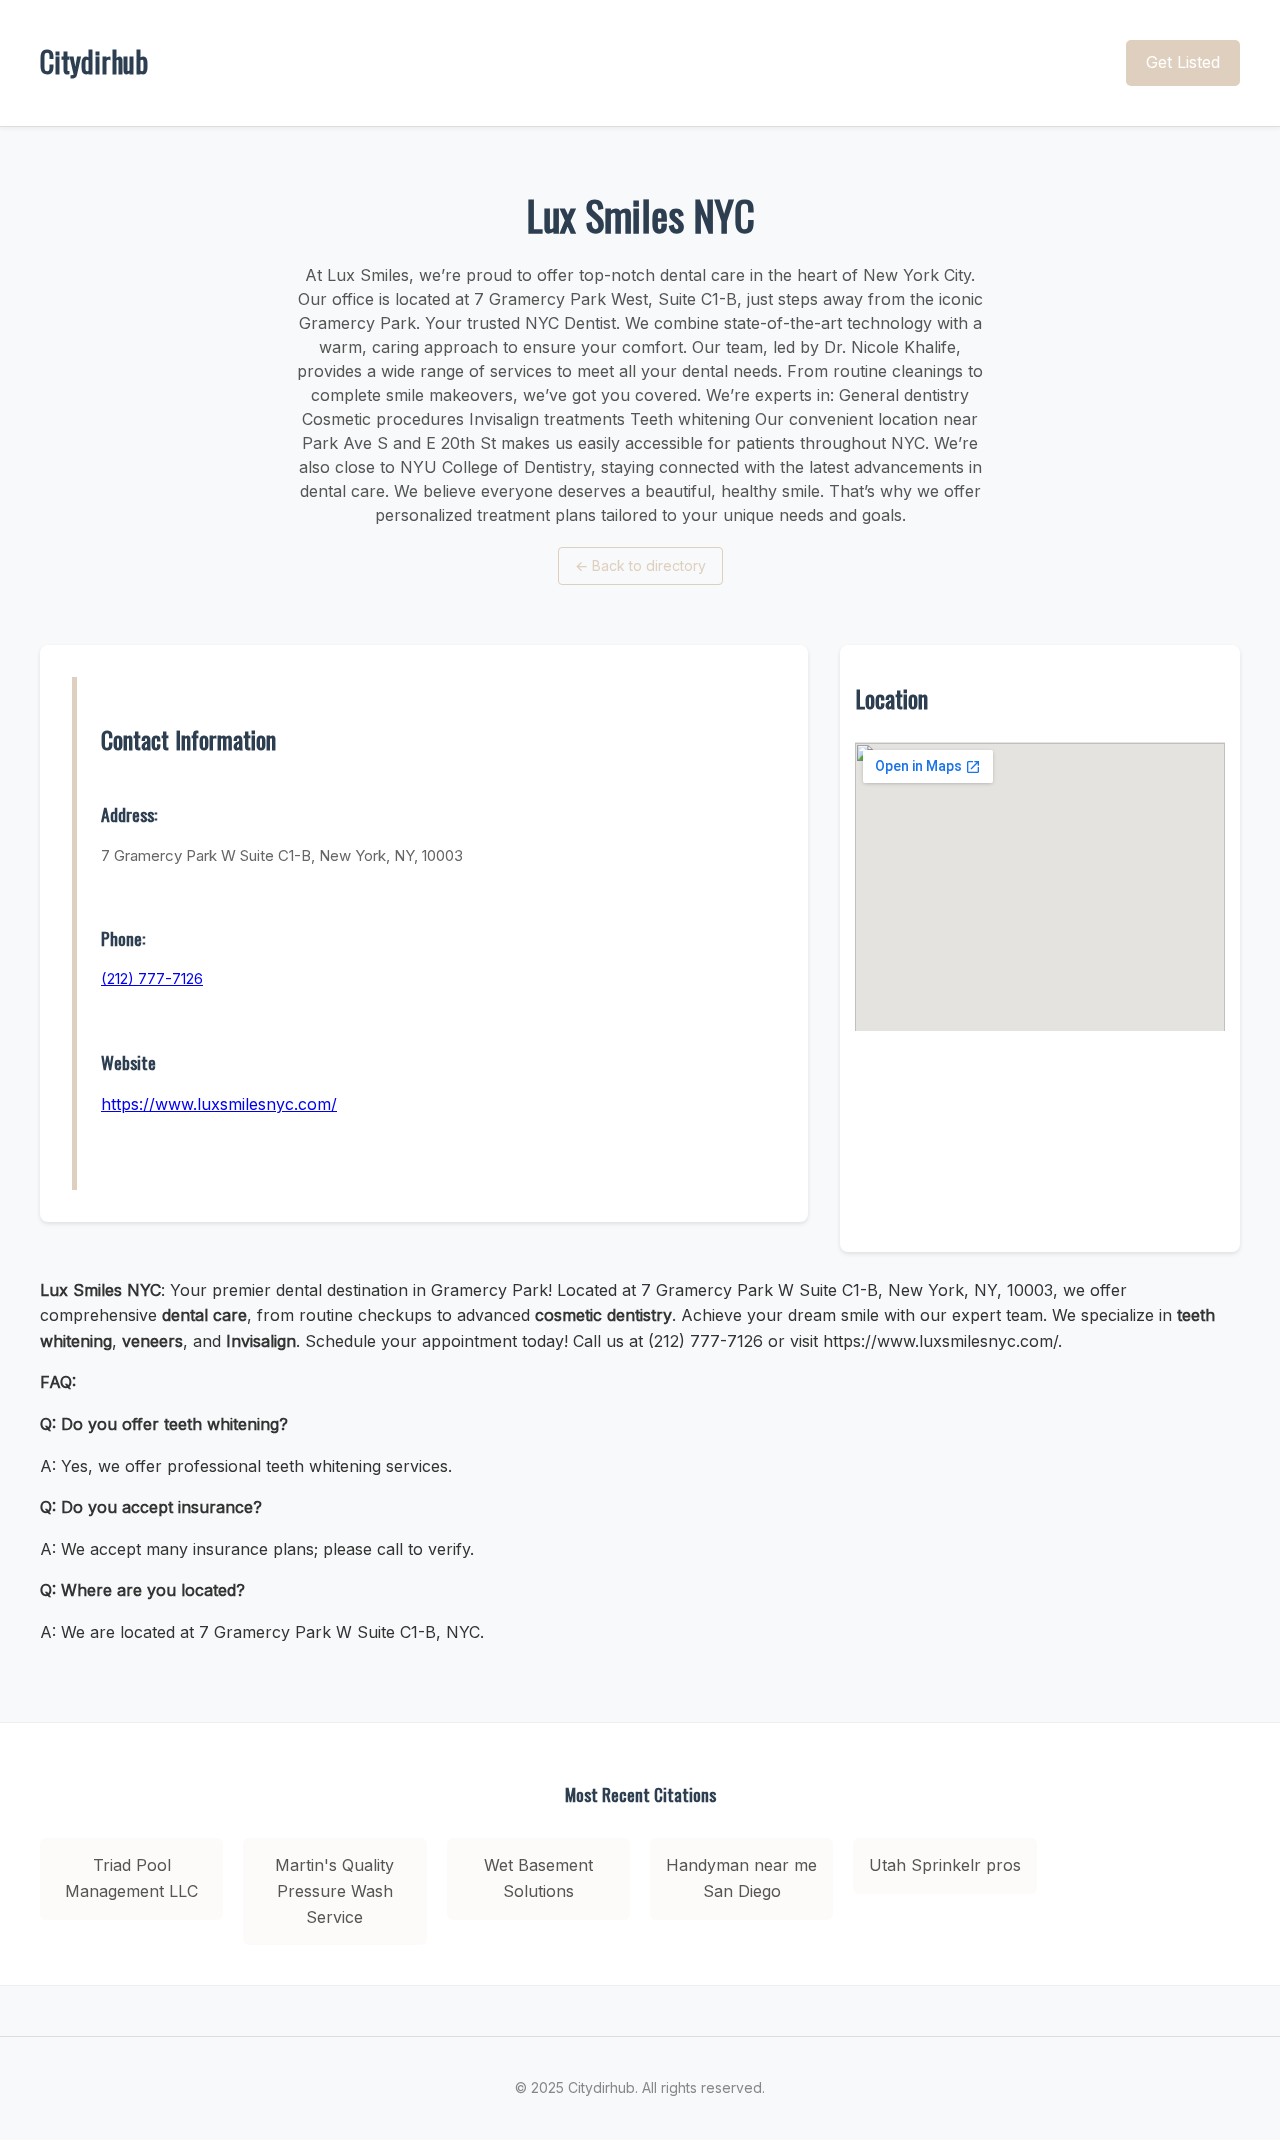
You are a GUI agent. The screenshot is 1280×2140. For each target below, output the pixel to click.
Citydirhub (94, 61)
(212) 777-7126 (152, 978)
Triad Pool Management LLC (131, 1878)
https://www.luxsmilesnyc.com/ (219, 1104)
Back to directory (640, 565)
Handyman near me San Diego (741, 1878)
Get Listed (1183, 62)
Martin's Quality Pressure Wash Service (334, 1890)
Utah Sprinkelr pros (945, 1865)
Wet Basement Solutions (538, 1878)
